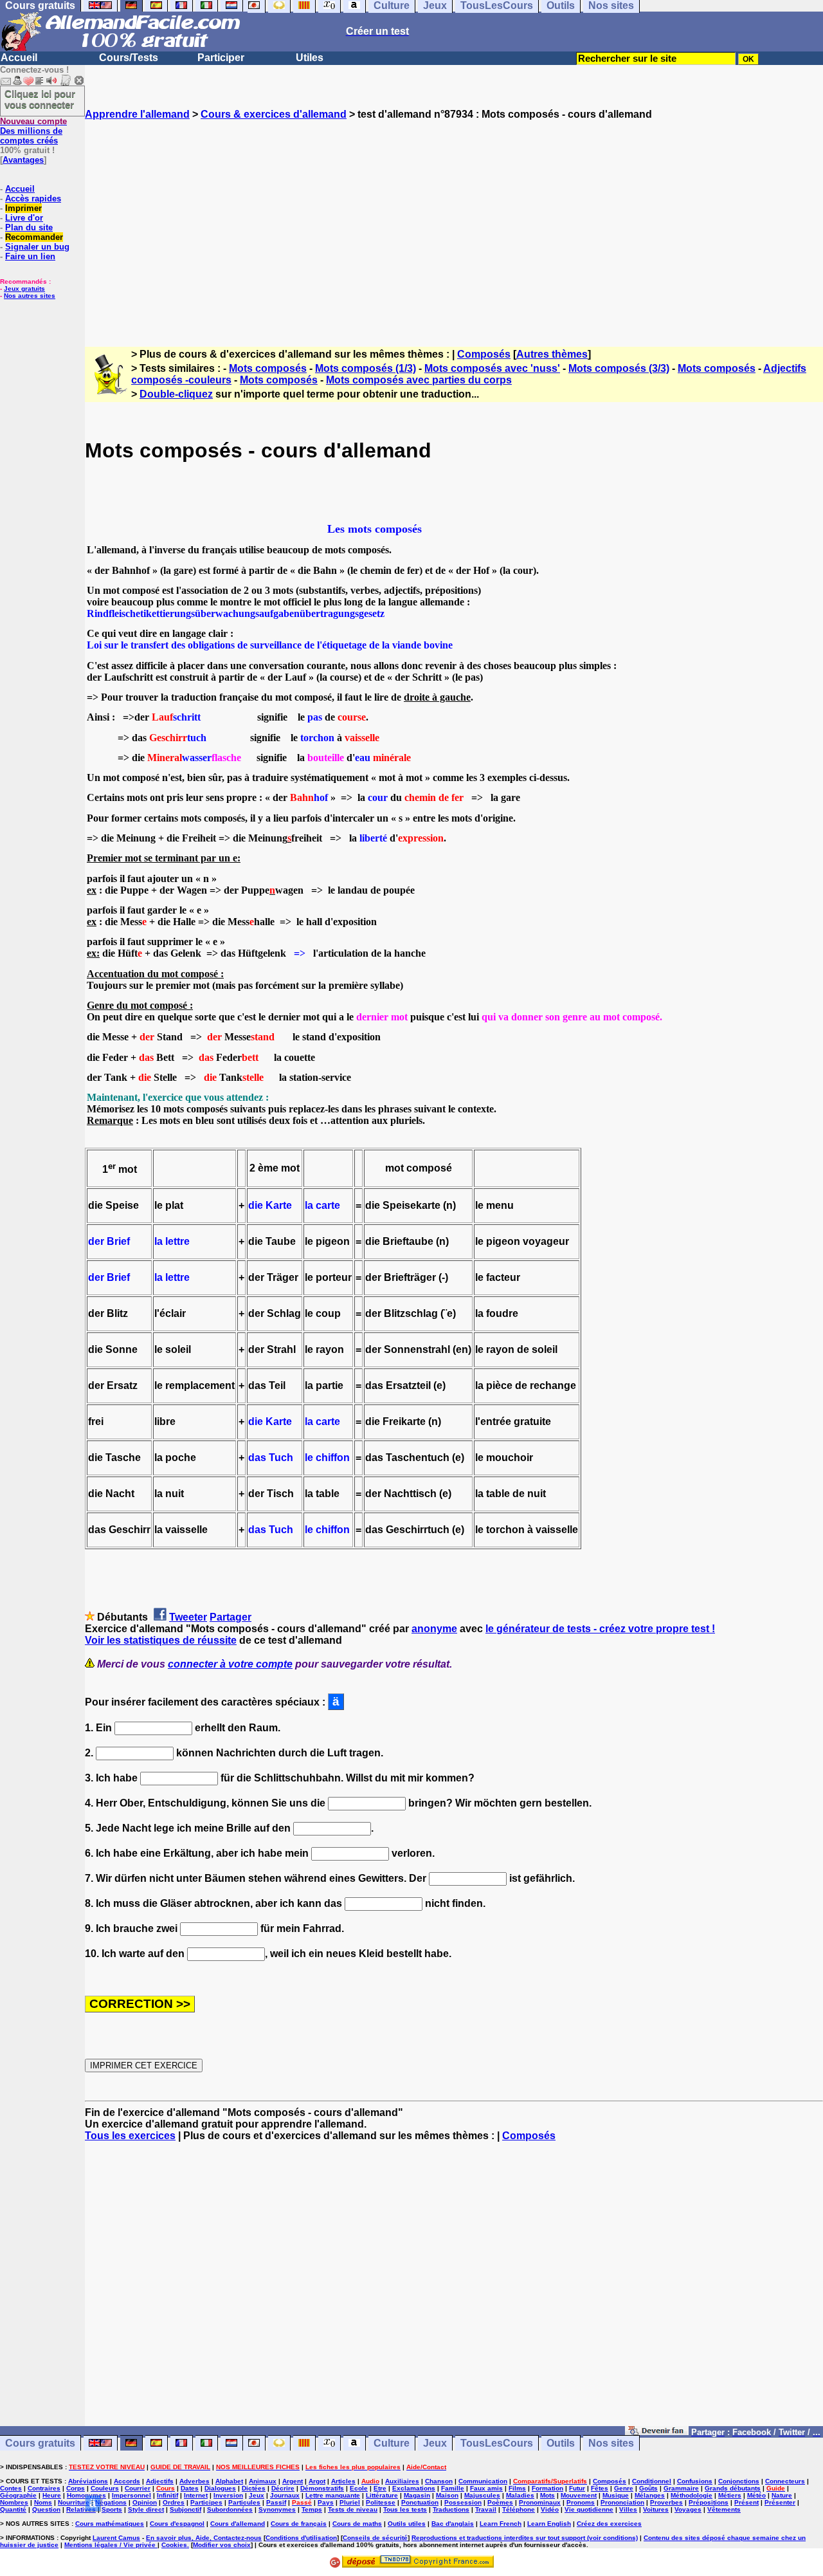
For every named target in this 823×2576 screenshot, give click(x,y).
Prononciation (622, 2502)
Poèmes (500, 2502)
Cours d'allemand (238, 2524)
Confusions (695, 2481)
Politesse (381, 2502)
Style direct (146, 2509)
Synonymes (277, 2509)
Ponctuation (420, 2502)
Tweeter (188, 1617)
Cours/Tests (129, 58)
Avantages (23, 160)
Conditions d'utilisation (301, 2538)
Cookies (174, 2545)
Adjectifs (160, 2481)
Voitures (656, 2509)
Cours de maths (357, 2524)
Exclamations (414, 2488)
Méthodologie (692, 2495)
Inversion (228, 2495)
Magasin (417, 2495)
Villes (628, 2509)
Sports (112, 2509)
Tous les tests (405, 2509)
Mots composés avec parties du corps (419, 380)
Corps (76, 2488)
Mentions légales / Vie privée (111, 2545)
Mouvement (579, 2495)
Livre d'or (24, 218)
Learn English (549, 2524)
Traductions (451, 2509)
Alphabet (229, 2481)
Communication (483, 2481)
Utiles (310, 58)
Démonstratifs (322, 2488)
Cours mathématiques (110, 2524)
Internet (196, 2495)
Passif (276, 2502)
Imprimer (23, 208)
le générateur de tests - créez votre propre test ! (600, 1629)
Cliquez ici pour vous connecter (40, 99)
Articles (343, 2481)
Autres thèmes (552, 354)
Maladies (520, 2495)
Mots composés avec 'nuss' (492, 368)
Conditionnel (652, 2481)
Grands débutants (733, 2488)
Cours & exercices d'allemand (274, 114)
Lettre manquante (333, 2495)
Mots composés (268, 368)
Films (517, 2488)
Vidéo (550, 2509)
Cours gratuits (40, 2443)
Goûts (648, 2488)
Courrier (138, 2488)
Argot (317, 2481)
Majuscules (482, 2495)
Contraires (44, 2488)
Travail (486, 2509)
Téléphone (519, 2509)
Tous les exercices (130, 2136)
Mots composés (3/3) (619, 368)
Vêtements (724, 2509)
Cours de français (299, 2524)
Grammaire (681, 2488)
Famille (453, 2488)
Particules (244, 2502)
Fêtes (600, 2488)
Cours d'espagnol (177, 2524)
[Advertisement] (454, 222)
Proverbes (666, 2502)
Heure (52, 2495)
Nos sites (611, 2443)
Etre (380, 2488)
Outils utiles (407, 2524)
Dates (190, 2488)
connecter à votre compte (230, 1664)
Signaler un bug (37, 247)
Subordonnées (230, 2509)
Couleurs (105, 2488)
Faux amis (486, 2488)
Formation (547, 2488)
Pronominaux (540, 2502)
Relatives (81, 2509)
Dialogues (220, 2488)
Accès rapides (33, 198)
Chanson (439, 2481)
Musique (616, 2495)
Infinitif (167, 2495)
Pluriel (350, 2502)
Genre (624, 2488)
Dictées (254, 2488)
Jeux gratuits (24, 289)
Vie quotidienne (589, 2509)
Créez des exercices (609, 2524)
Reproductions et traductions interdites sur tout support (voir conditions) (525, 2538)
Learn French (501, 2524)
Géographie (18, 2495)
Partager (231, 1617)
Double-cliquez (176, 394)
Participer (221, 58)
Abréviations (88, 2481)
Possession (463, 2502)
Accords (127, 2481)
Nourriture (74, 2502)
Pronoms (581, 2502)
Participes (206, 2502)
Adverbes (194, 2481)
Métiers (730, 2495)
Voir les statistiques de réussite (161, 1640)
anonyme (434, 1629)
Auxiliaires (402, 2481)
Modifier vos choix (222, 2545)
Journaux (285, 2495)
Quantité (13, 2509)
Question (46, 2509)
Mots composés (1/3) (366, 368)
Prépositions (709, 2502)
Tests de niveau (353, 2509)
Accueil (19, 58)
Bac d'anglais (453, 2524)
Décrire (283, 2488)
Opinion (145, 2502)
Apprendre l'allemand (137, 114)
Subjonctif (185, 2509)
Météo (756, 2495)
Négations (111, 2502)
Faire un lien (30, 256)
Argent (293, 2481)
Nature (782, 2495)
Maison (447, 2495)
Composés (484, 354)
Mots (547, 2495)
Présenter (780, 2502)
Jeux (435, 2443)
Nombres (14, 2502)
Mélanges (650, 2495)
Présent (746, 2502)
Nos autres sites (30, 296)
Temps (312, 2509)
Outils (561, 2443)
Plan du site (29, 227)
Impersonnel (131, 2495)
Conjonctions (739, 2481)
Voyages (688, 2509)
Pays (326, 2502)
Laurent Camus (116, 2538)
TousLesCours (497, 2443)
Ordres (174, 2502)
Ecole (359, 2488)
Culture (392, 2443)
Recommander (34, 237)
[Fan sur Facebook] (657, 2432)
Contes (11, 2488)
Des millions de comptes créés (33, 131)
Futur (577, 2488)
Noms (43, 2502)
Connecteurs (785, 2481)
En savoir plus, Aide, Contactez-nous (204, 2538)
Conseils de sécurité (375, 2538)
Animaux (263, 2481)
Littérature (382, 2495)
